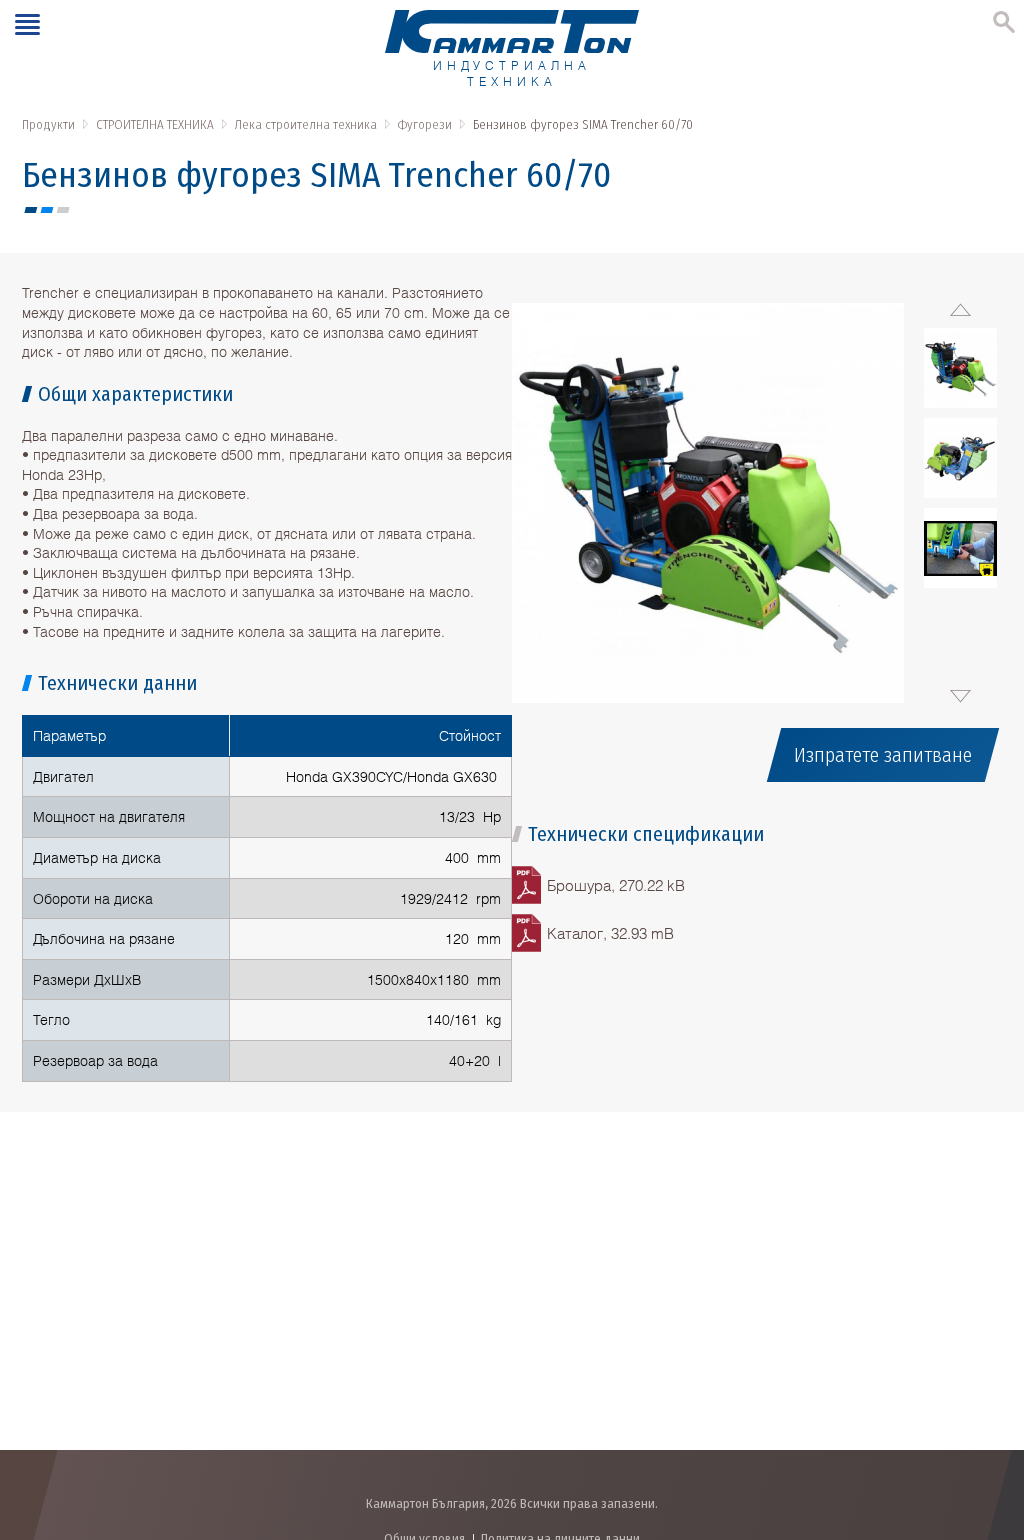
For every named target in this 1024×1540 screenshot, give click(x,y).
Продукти (48, 124)
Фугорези (425, 124)
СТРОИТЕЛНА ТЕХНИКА (155, 124)
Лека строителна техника (306, 124)
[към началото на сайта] (988, 1419)
